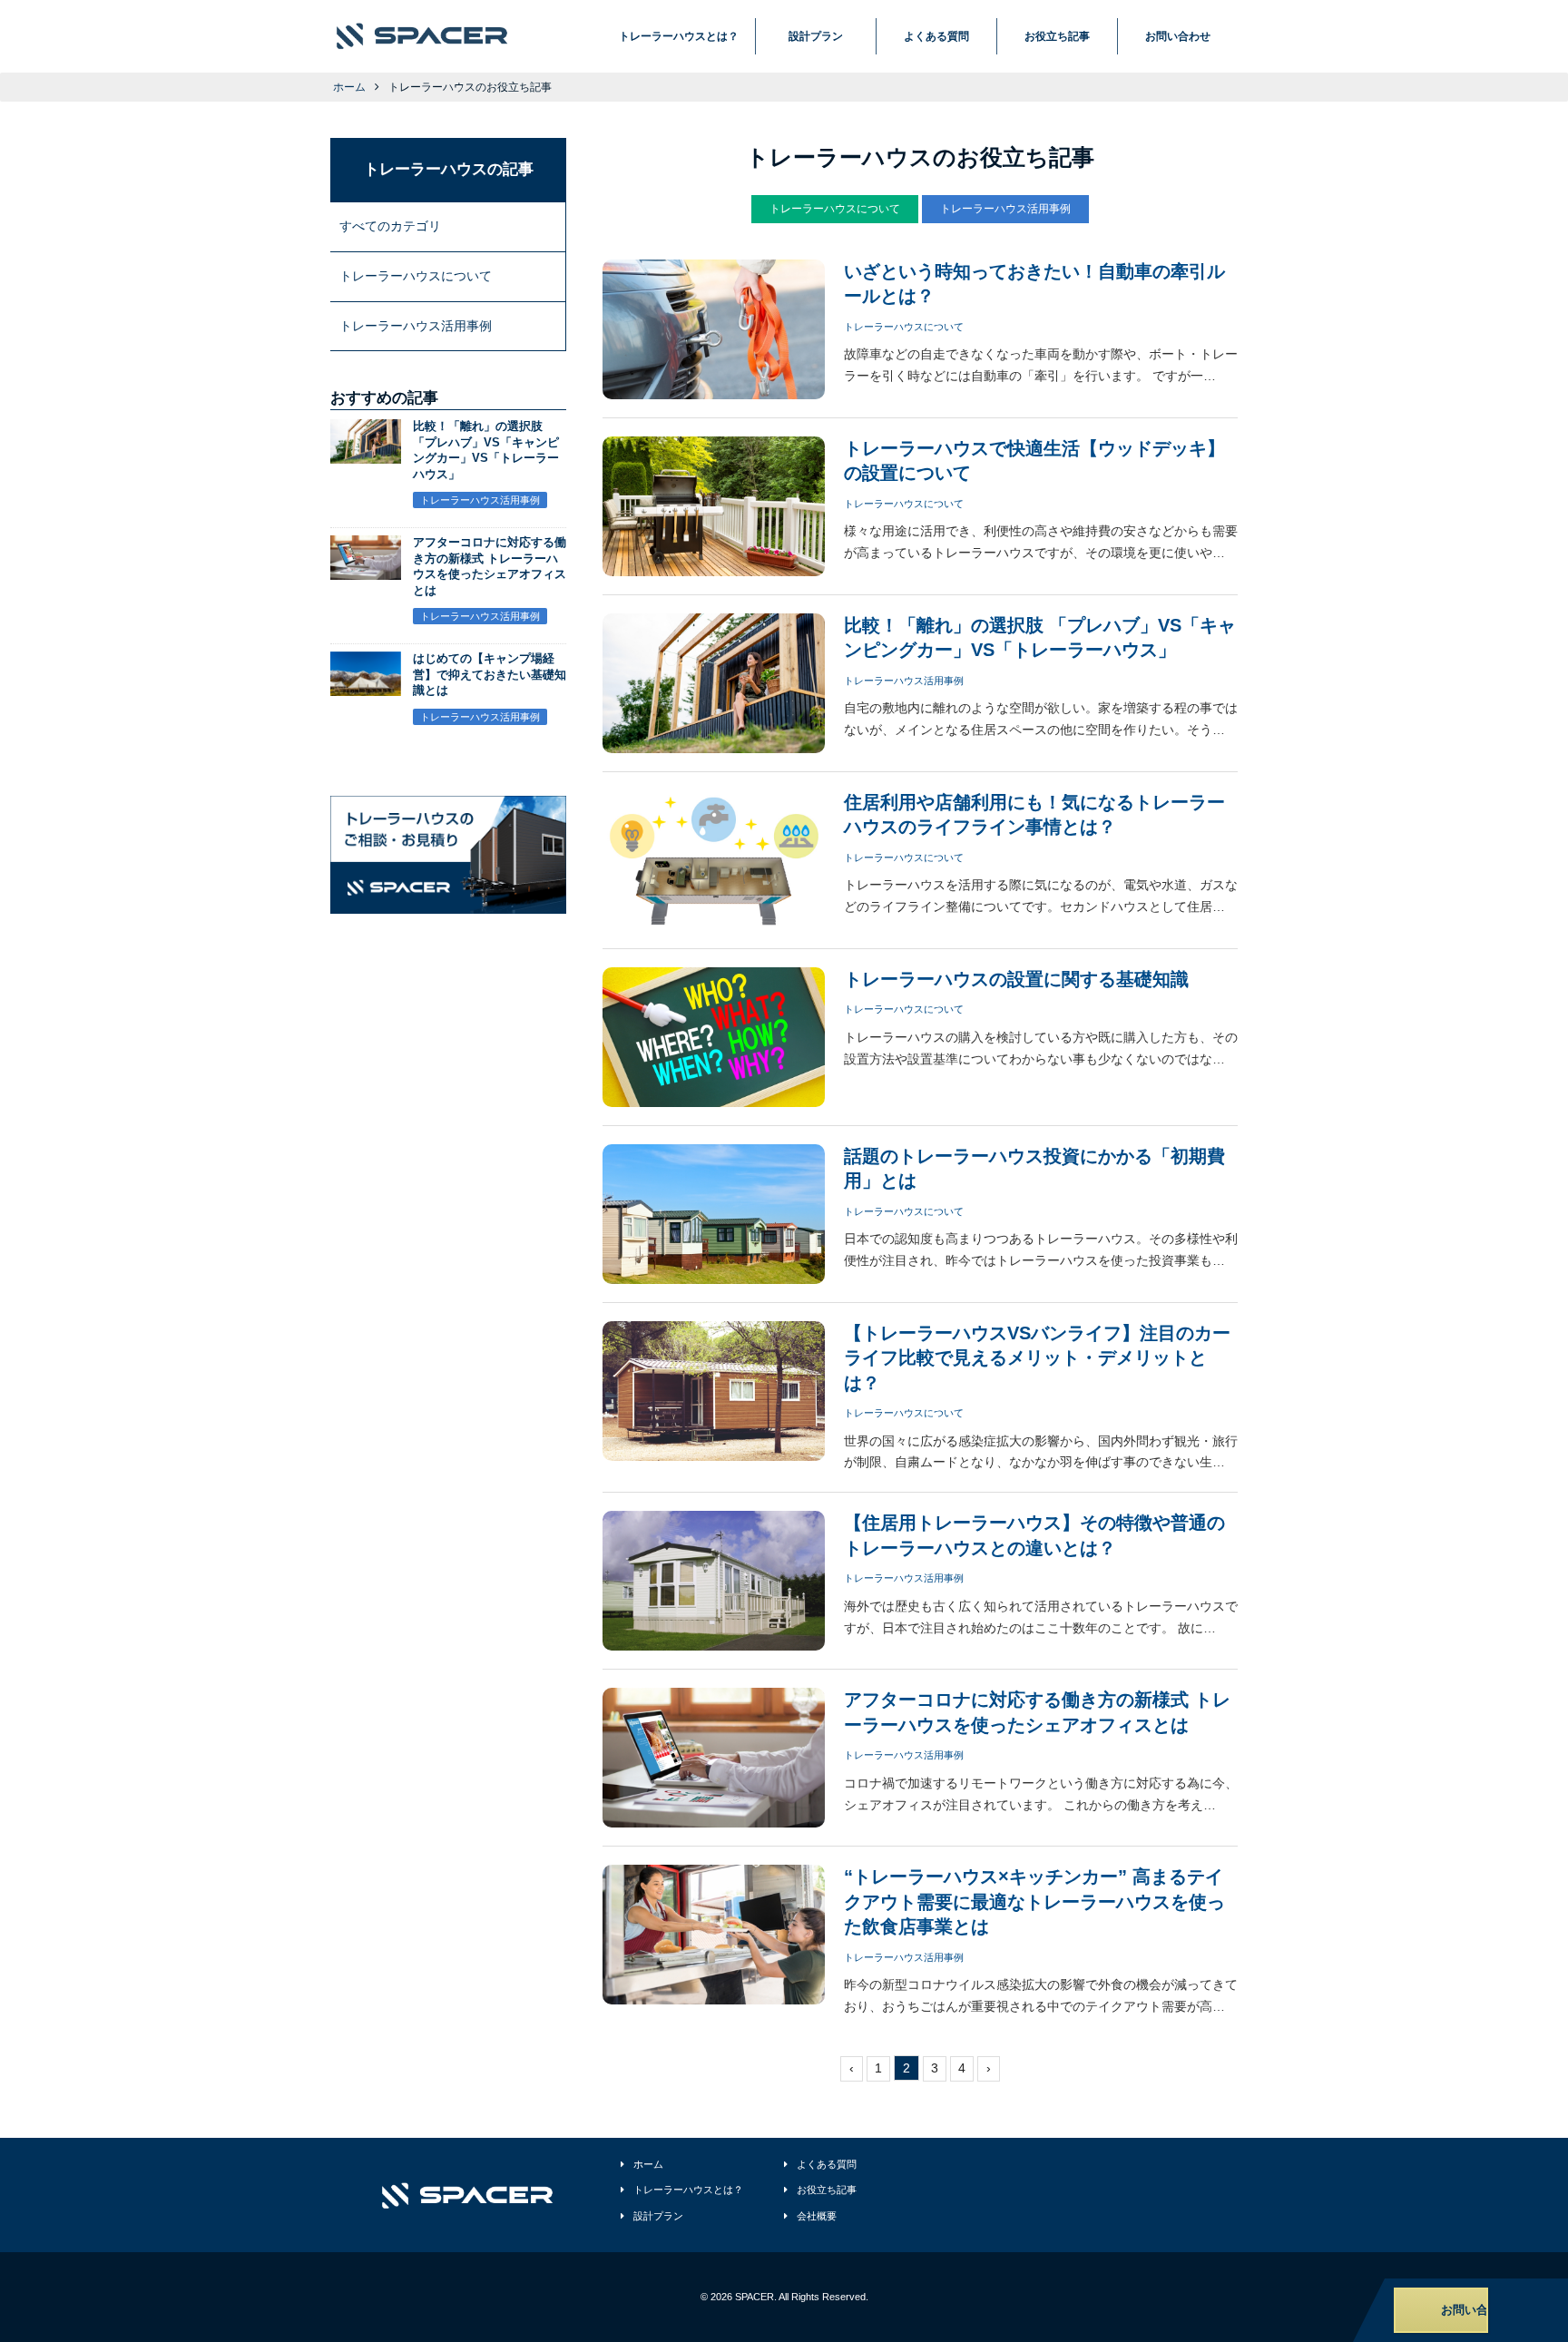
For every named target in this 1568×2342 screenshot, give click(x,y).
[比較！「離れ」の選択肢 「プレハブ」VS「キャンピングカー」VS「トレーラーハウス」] (366, 452)
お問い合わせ (1178, 36)
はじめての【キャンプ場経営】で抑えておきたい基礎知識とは (490, 675)
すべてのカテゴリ (390, 226)
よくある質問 (936, 36)
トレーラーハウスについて (835, 209)
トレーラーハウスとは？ (679, 36)
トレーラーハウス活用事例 (1005, 209)
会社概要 (817, 2216)
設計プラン (816, 36)
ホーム (349, 87)
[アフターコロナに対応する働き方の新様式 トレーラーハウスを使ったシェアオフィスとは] (366, 568)
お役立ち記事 (1057, 36)
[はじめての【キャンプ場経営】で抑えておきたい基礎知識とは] (366, 684)
